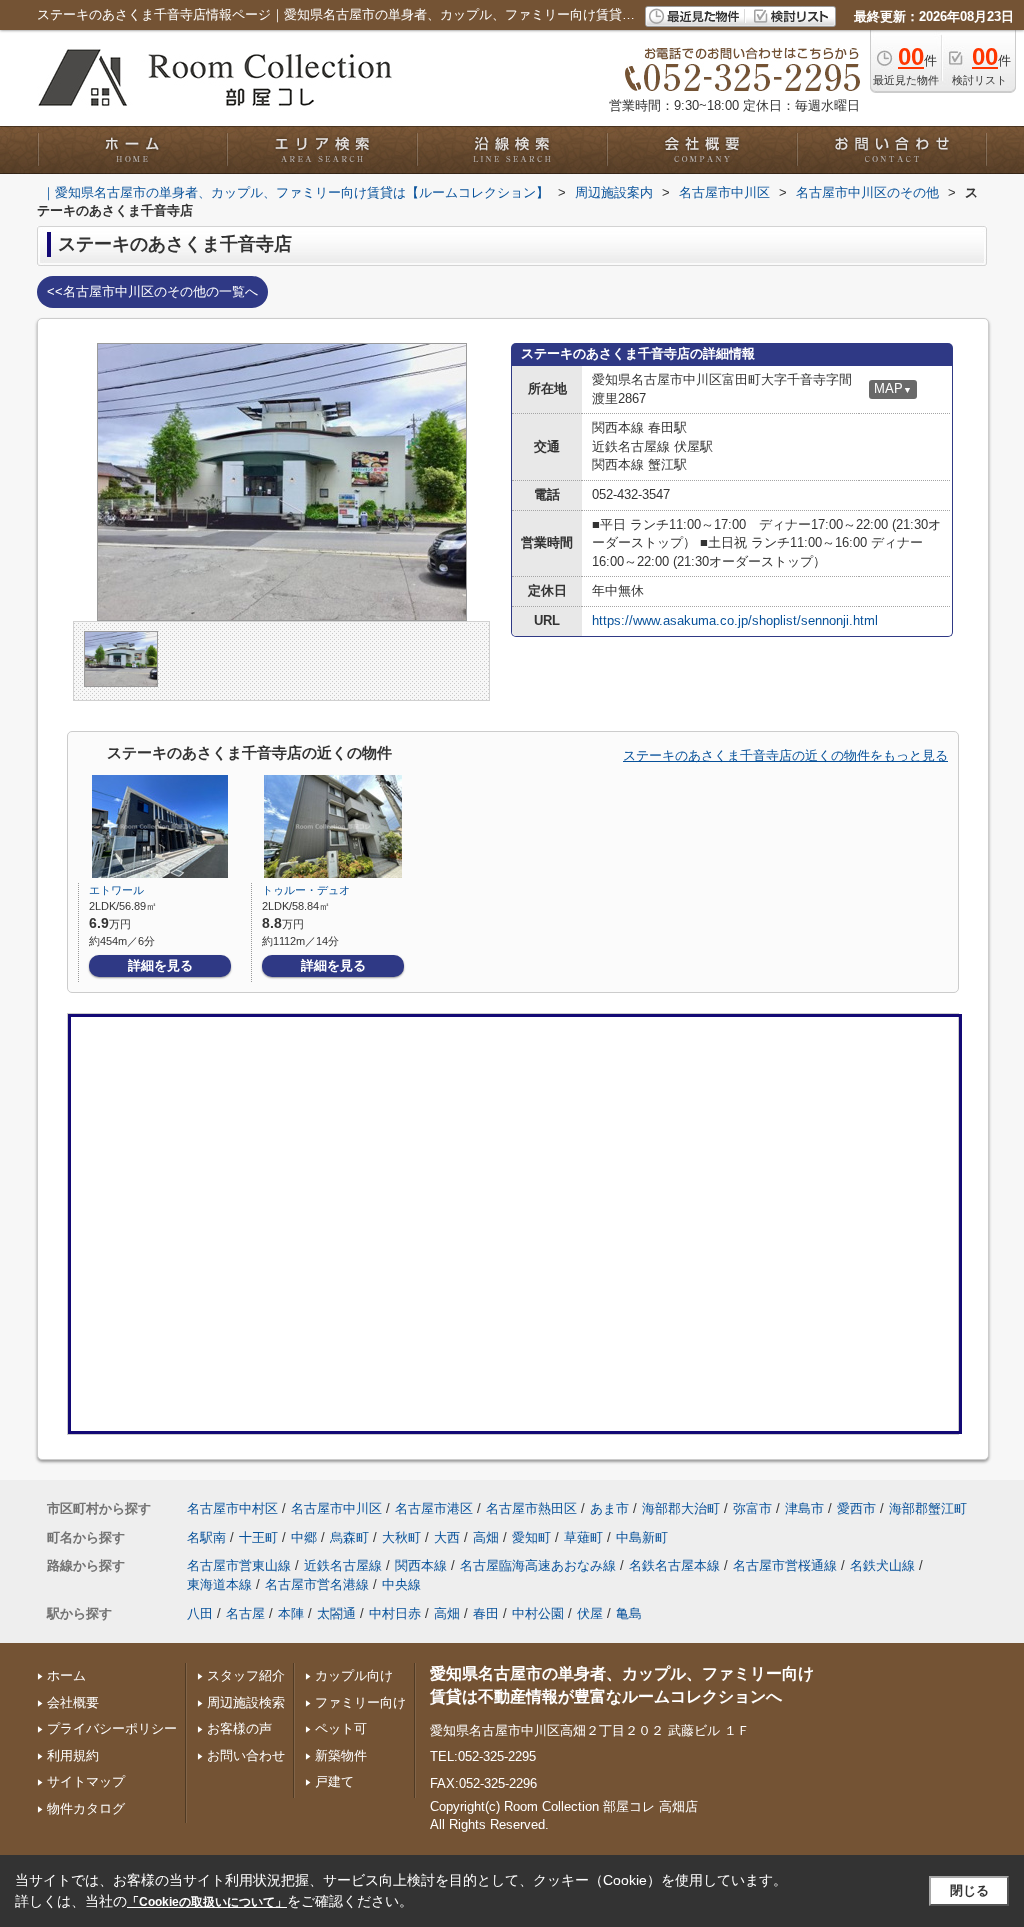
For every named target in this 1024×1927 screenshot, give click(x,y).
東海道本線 (219, 1584)
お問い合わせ (246, 1755)
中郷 (304, 1537)
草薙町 (583, 1537)
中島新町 (642, 1537)
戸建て (334, 1781)
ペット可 (341, 1728)
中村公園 (538, 1613)
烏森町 (349, 1537)
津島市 (804, 1508)
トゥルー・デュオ (306, 890)
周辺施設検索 (246, 1702)
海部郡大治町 (681, 1508)
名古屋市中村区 (232, 1508)
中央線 (401, 1584)
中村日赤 (395, 1613)
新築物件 (341, 1755)
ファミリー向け (360, 1702)
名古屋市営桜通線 (785, 1565)
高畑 (486, 1537)
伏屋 (590, 1613)
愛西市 (856, 1508)
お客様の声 (239, 1728)
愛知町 (531, 1537)
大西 (447, 1537)
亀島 (629, 1613)
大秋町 (401, 1537)
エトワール (116, 890)
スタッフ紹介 (246, 1675)
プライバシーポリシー (112, 1728)
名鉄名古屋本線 (674, 1565)
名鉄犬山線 (882, 1565)
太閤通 (336, 1613)
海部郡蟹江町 (928, 1508)
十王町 (258, 1537)
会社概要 (73, 1702)
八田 (200, 1613)
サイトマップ (86, 1781)
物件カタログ (86, 1808)
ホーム (66, 1675)
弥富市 (752, 1508)
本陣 (291, 1613)
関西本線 (421, 1565)
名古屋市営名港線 (317, 1584)
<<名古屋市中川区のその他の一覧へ (152, 291)
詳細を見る (160, 965)
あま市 (609, 1508)
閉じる (969, 1890)
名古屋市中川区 (336, 1508)
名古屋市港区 (434, 1508)
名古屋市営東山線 (239, 1565)
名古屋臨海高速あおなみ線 (538, 1565)
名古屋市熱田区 (531, 1508)
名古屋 (245, 1613)
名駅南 (206, 1537)
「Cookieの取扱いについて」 (207, 1902)
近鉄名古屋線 (343, 1565)
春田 (486, 1613)
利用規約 (73, 1755)
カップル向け (354, 1675)
